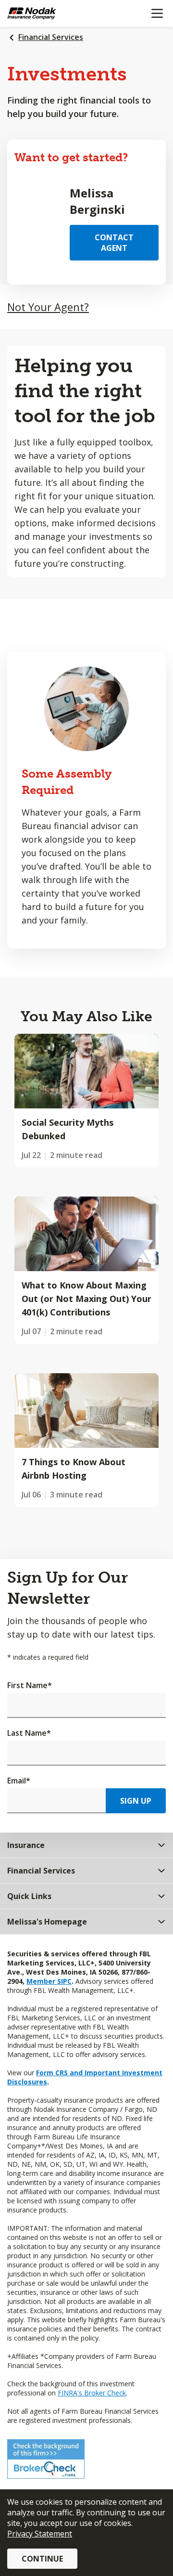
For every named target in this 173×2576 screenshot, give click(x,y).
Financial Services (51, 37)
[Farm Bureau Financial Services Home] (57, 13)
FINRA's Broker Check (92, 2393)
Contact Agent (114, 243)
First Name (30, 1685)
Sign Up (136, 1801)
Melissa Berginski (97, 201)
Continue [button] (42, 2559)
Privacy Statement (40, 2534)
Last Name (29, 1733)
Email (19, 1781)
